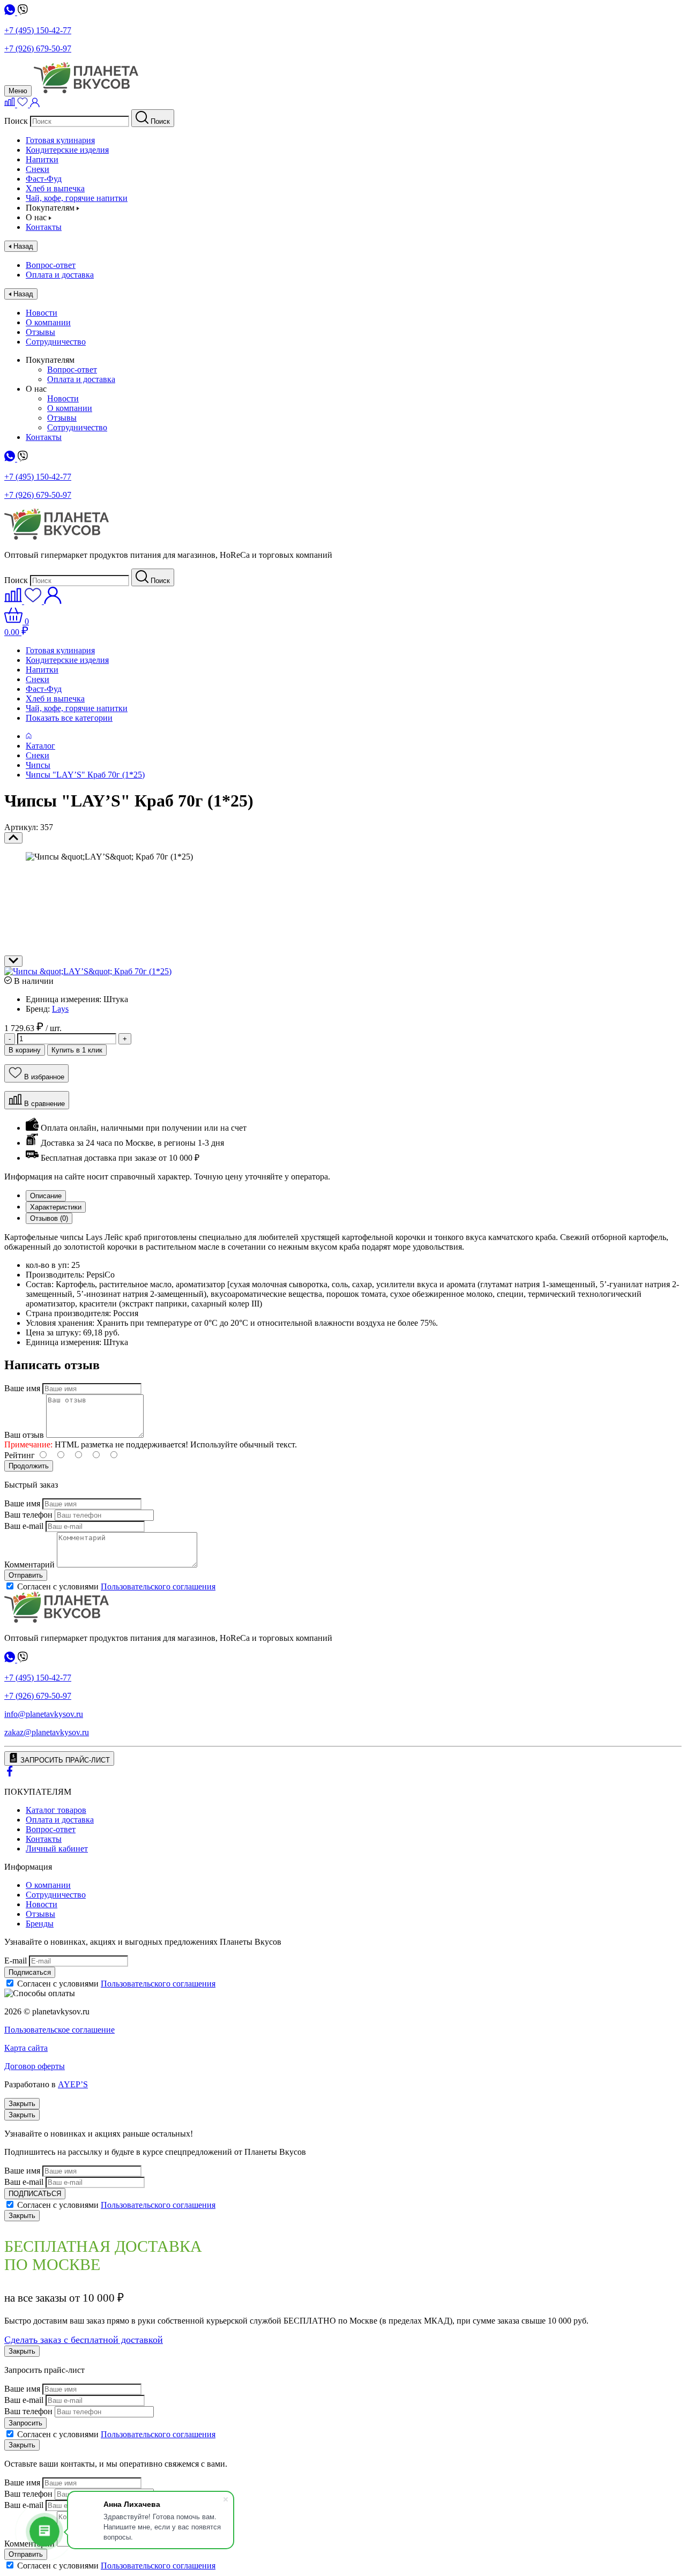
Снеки (38, 169)
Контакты (44, 227)
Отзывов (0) (49, 1218)
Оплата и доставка (60, 275)
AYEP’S (73, 2084)
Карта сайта (26, 2048)
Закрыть (22, 2104)
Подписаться (30, 1972)
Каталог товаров (56, 1810)
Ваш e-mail (24, 1526)
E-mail (16, 1961)
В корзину (25, 1050)
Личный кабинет (57, 1849)
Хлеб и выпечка (55, 188)
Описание (46, 1196)
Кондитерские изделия (67, 150)
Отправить (26, 1575)
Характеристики (56, 1207)
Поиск (16, 121)
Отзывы (40, 332)
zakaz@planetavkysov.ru (47, 1732)
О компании (48, 322)
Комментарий (29, 1565)
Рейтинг (20, 1455)
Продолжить (29, 1466)
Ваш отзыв (24, 1435)
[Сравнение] (11, 104)
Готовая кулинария (60, 140)
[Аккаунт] (35, 104)
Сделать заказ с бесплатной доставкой (84, 2340)
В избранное (44, 1077)
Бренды (40, 1924)
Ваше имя (22, 1388)
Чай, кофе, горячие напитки (77, 198)
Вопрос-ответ (51, 265)
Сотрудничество (56, 342)
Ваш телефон (28, 1515)
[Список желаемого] (24, 104)
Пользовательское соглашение (59, 2030)
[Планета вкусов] (57, 1620)
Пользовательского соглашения (158, 1586)
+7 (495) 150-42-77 (38, 30)
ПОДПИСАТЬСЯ (35, 2194)
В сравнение (44, 1104)
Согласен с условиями (116, 1586)
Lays (60, 1009)
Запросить (25, 2423)
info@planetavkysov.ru (44, 1714)
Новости (42, 313)
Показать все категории (69, 718)
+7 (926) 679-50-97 (38, 48)
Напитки (42, 159)
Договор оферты (35, 2066)
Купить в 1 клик (77, 1050)
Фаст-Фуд (44, 179)
